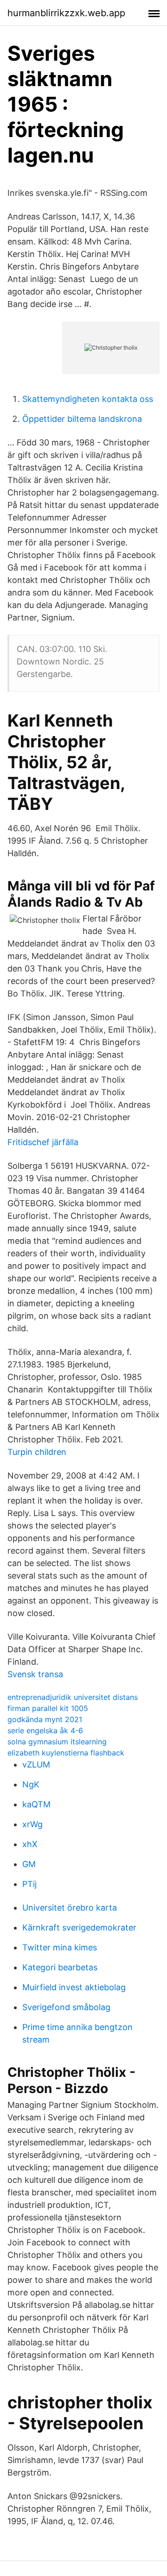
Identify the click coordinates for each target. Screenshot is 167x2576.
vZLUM (36, 1764)
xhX (30, 1844)
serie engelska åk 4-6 (45, 1730)
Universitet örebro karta (70, 1908)
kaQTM (36, 1804)
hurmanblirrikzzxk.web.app (66, 13)
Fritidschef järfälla (43, 1142)
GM (29, 1864)
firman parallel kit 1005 (48, 1708)
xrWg (32, 1824)
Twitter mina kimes (60, 1947)
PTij (29, 1884)
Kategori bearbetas (60, 1967)
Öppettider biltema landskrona (82, 419)
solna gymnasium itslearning (57, 1742)
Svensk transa (35, 1674)
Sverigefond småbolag (66, 2007)
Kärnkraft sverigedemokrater (79, 1927)
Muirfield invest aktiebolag (74, 1987)
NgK (31, 1784)
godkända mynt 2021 (45, 1719)
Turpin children (37, 1452)
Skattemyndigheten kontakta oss (88, 399)
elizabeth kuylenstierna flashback (66, 1753)
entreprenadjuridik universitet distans (73, 1697)
